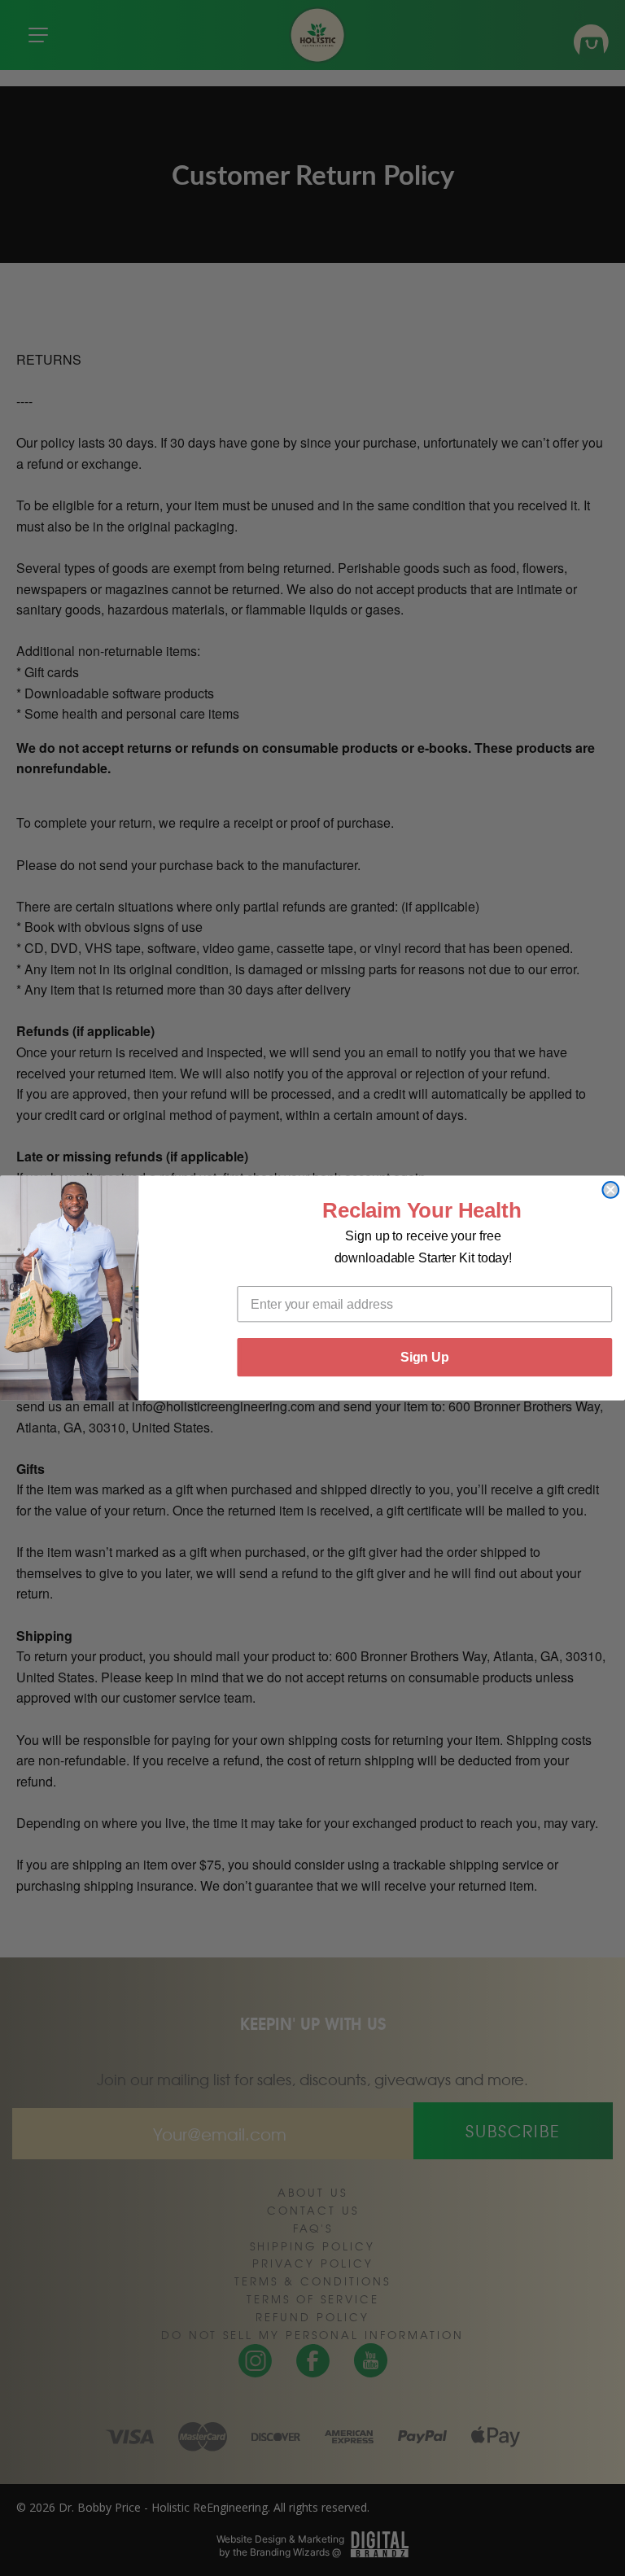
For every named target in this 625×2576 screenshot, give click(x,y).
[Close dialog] (610, 1190)
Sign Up (425, 1357)
